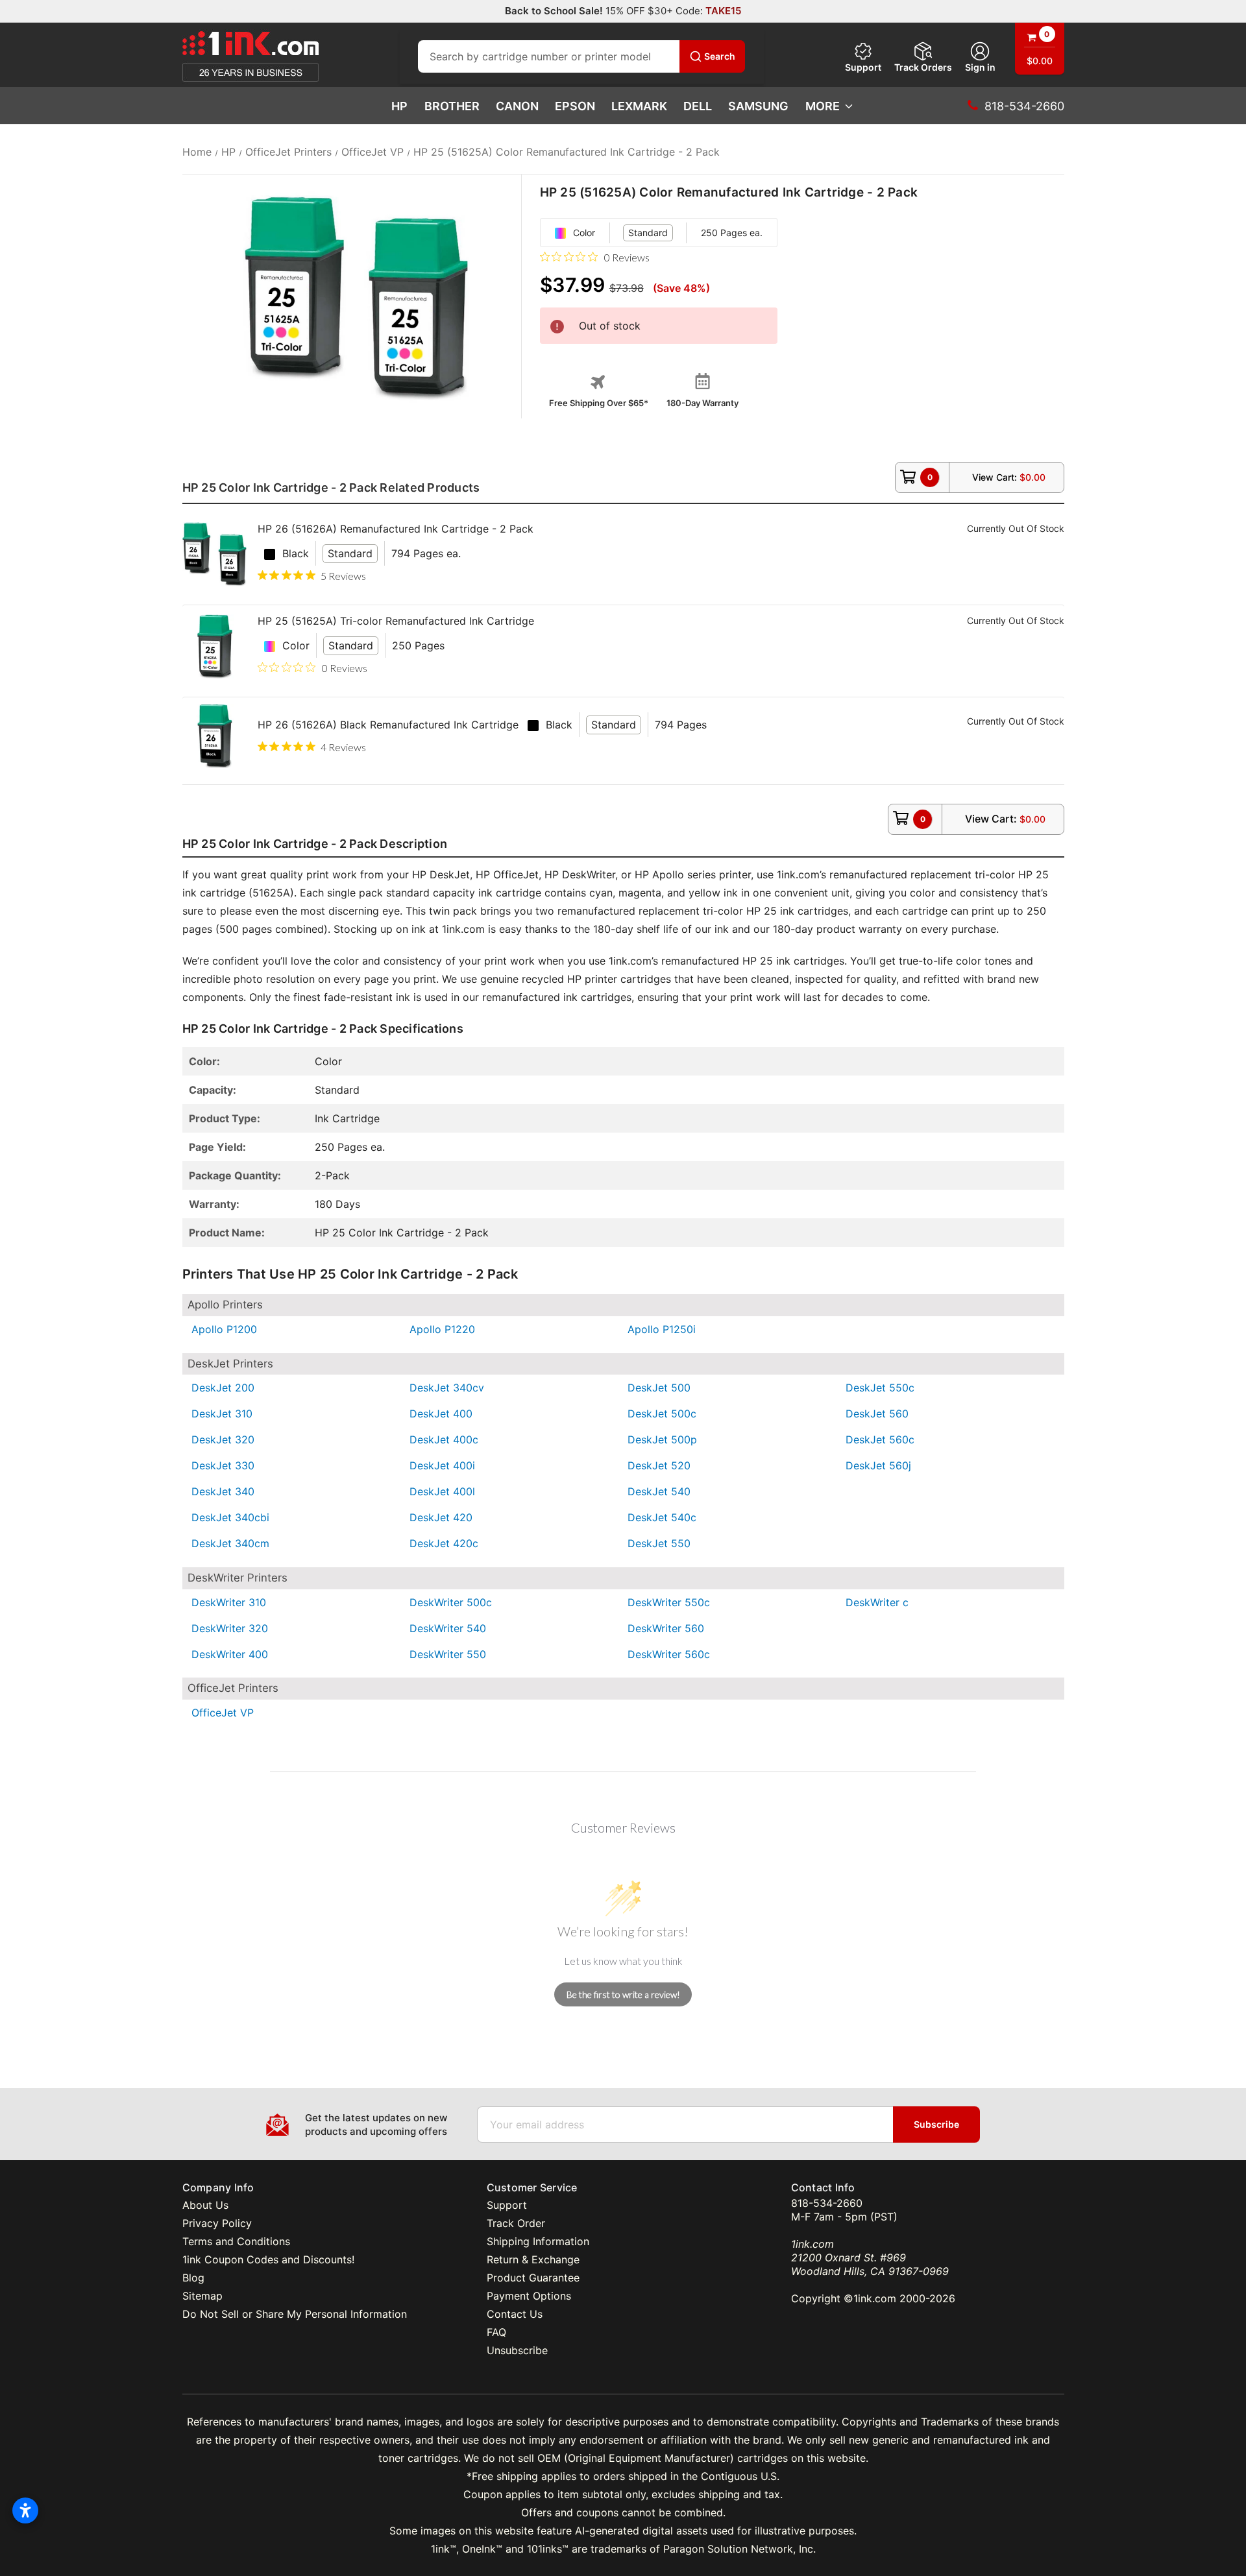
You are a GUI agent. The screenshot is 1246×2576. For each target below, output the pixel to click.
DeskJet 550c (880, 1388)
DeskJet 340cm (230, 1543)
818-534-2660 (827, 2203)
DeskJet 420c (444, 1543)
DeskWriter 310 (229, 1602)
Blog (193, 2278)
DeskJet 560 (877, 1414)
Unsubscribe (517, 2350)
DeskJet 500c (662, 1414)
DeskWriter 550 (448, 1654)
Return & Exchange (533, 2259)
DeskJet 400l (442, 1491)
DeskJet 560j (878, 1465)
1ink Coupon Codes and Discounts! (268, 2259)
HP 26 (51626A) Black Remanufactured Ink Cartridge (388, 725)
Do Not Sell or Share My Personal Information (295, 2314)
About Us (205, 2205)
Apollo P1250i (662, 1329)
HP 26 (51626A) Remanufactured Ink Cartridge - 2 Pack (396, 529)
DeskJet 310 (222, 1414)
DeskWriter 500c (451, 1602)
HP (399, 106)
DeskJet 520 (659, 1465)
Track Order (516, 2223)
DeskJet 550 (659, 1543)
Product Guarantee (533, 2278)
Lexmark (639, 106)
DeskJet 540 (659, 1491)
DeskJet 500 (659, 1388)
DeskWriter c (877, 1602)
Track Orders (923, 67)
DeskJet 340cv (447, 1388)
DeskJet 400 (441, 1414)
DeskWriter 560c (669, 1654)
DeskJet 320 (223, 1439)
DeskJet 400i (442, 1465)
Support (863, 67)
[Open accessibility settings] (25, 2510)
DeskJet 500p (662, 1439)
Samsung (758, 106)
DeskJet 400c (444, 1439)
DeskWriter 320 (230, 1628)
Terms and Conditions (236, 2241)
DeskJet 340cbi (230, 1517)
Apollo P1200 (224, 1329)
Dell (698, 106)
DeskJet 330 (223, 1465)
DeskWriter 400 (230, 1654)
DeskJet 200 (223, 1388)
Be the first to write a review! (623, 1994)
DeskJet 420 (441, 1517)
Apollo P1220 (442, 1329)
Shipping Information (538, 2241)
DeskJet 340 (223, 1491)
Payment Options (529, 2296)
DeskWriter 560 (666, 1628)
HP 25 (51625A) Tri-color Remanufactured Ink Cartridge (396, 621)
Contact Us (515, 2314)
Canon (517, 106)
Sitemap (202, 2296)
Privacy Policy (217, 2223)
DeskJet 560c (880, 1439)
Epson (575, 106)
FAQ (496, 2332)
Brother (452, 106)
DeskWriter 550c (669, 1602)
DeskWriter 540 (448, 1628)
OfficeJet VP (223, 1713)
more (823, 106)
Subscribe (936, 2124)
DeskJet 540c (662, 1517)
